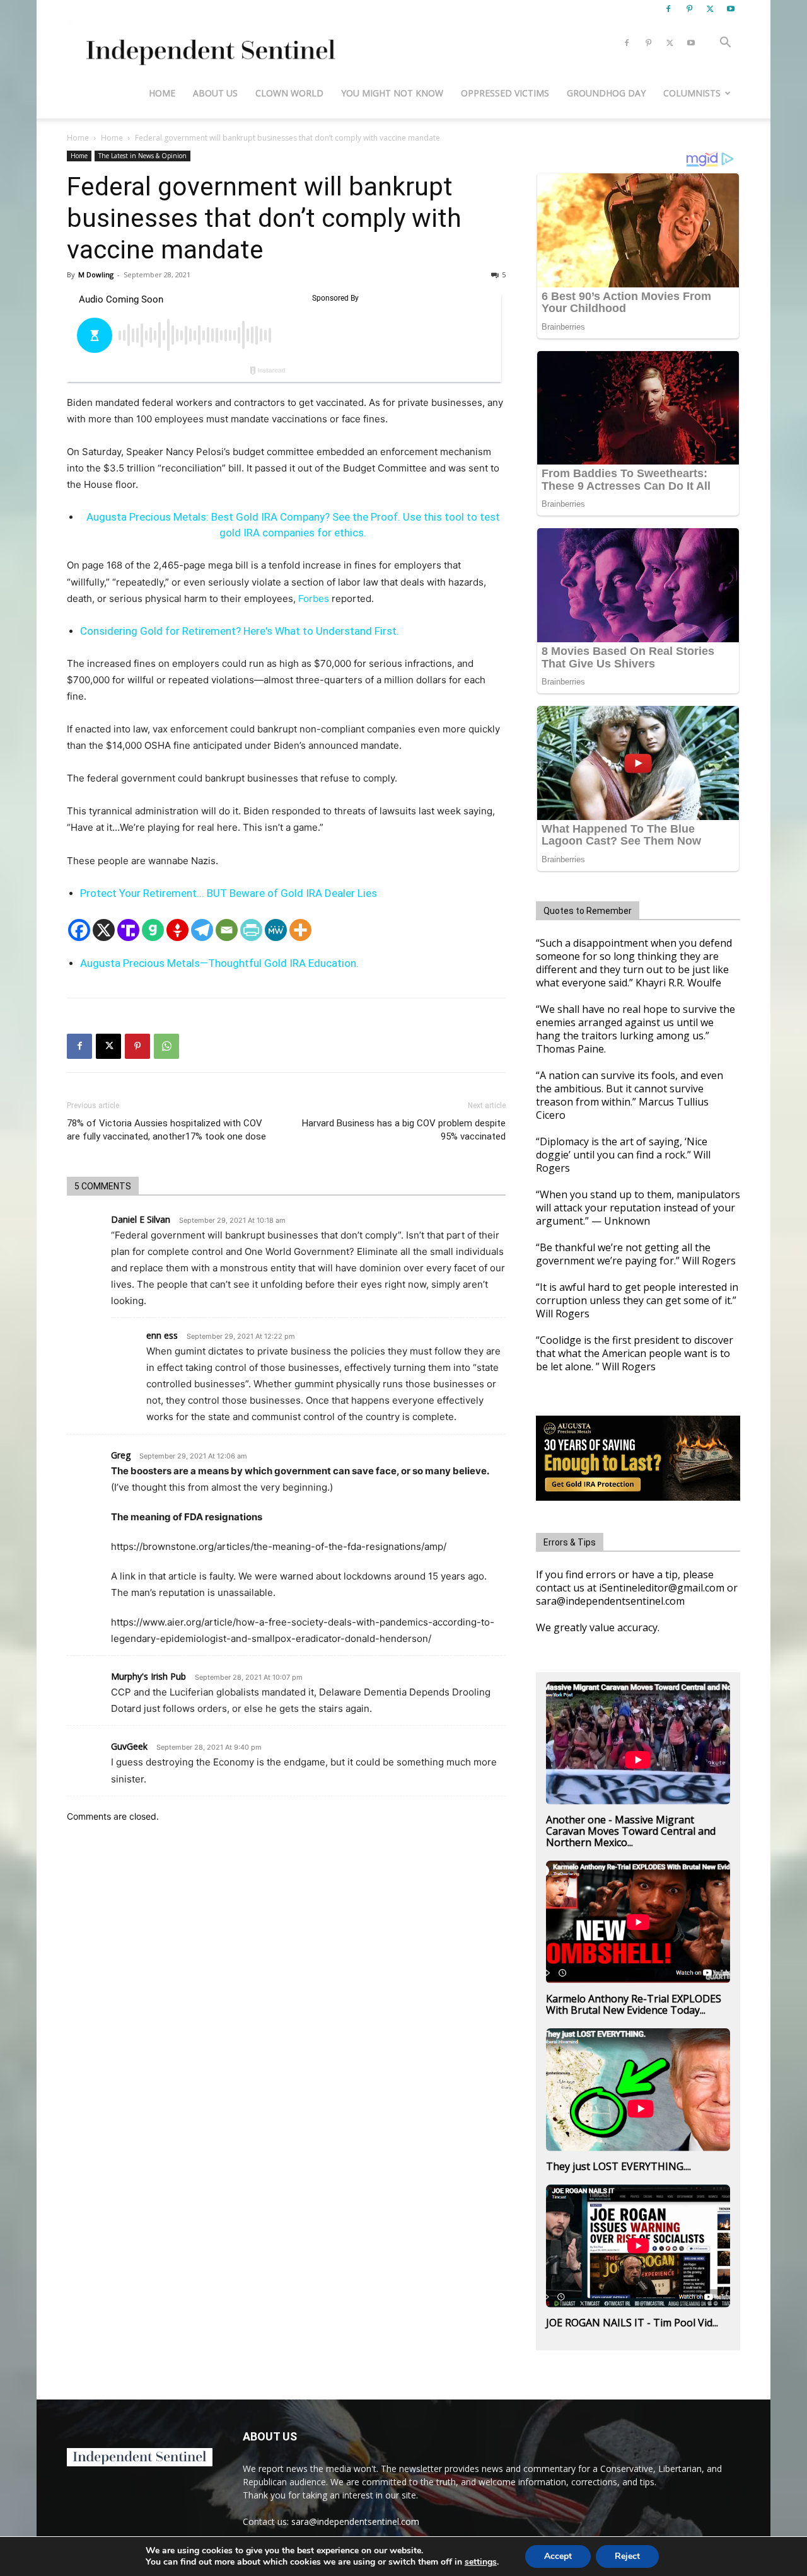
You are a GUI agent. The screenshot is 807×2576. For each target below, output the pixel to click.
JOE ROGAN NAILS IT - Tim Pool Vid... (632, 2323)
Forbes (314, 598)
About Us (215, 93)
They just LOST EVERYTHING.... (618, 2166)
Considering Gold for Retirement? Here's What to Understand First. (240, 631)
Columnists (692, 93)
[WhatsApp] (166, 1046)
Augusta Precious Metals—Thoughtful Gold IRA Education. (219, 963)
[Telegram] (202, 930)
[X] (710, 9)
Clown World (289, 93)
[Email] (227, 930)
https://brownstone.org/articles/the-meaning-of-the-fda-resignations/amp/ (279, 1546)
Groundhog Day (606, 93)
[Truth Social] (128, 930)
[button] (725, 44)
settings (481, 2562)
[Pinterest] (689, 9)
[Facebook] (668, 9)
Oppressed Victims (505, 93)
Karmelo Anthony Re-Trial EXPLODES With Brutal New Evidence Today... (634, 2004)
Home (162, 93)
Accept (558, 2556)
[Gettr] (177, 930)
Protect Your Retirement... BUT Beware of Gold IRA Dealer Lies (229, 893)
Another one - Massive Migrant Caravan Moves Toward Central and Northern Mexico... (631, 1831)
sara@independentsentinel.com (355, 2521)
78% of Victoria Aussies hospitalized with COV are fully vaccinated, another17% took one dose (166, 1130)
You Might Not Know (392, 93)
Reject (627, 2556)
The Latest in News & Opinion (142, 156)
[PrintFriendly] (251, 930)
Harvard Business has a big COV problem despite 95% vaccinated (404, 1130)
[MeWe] (276, 930)
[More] (300, 930)
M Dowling (96, 274)
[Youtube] (731, 9)
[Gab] (153, 930)
